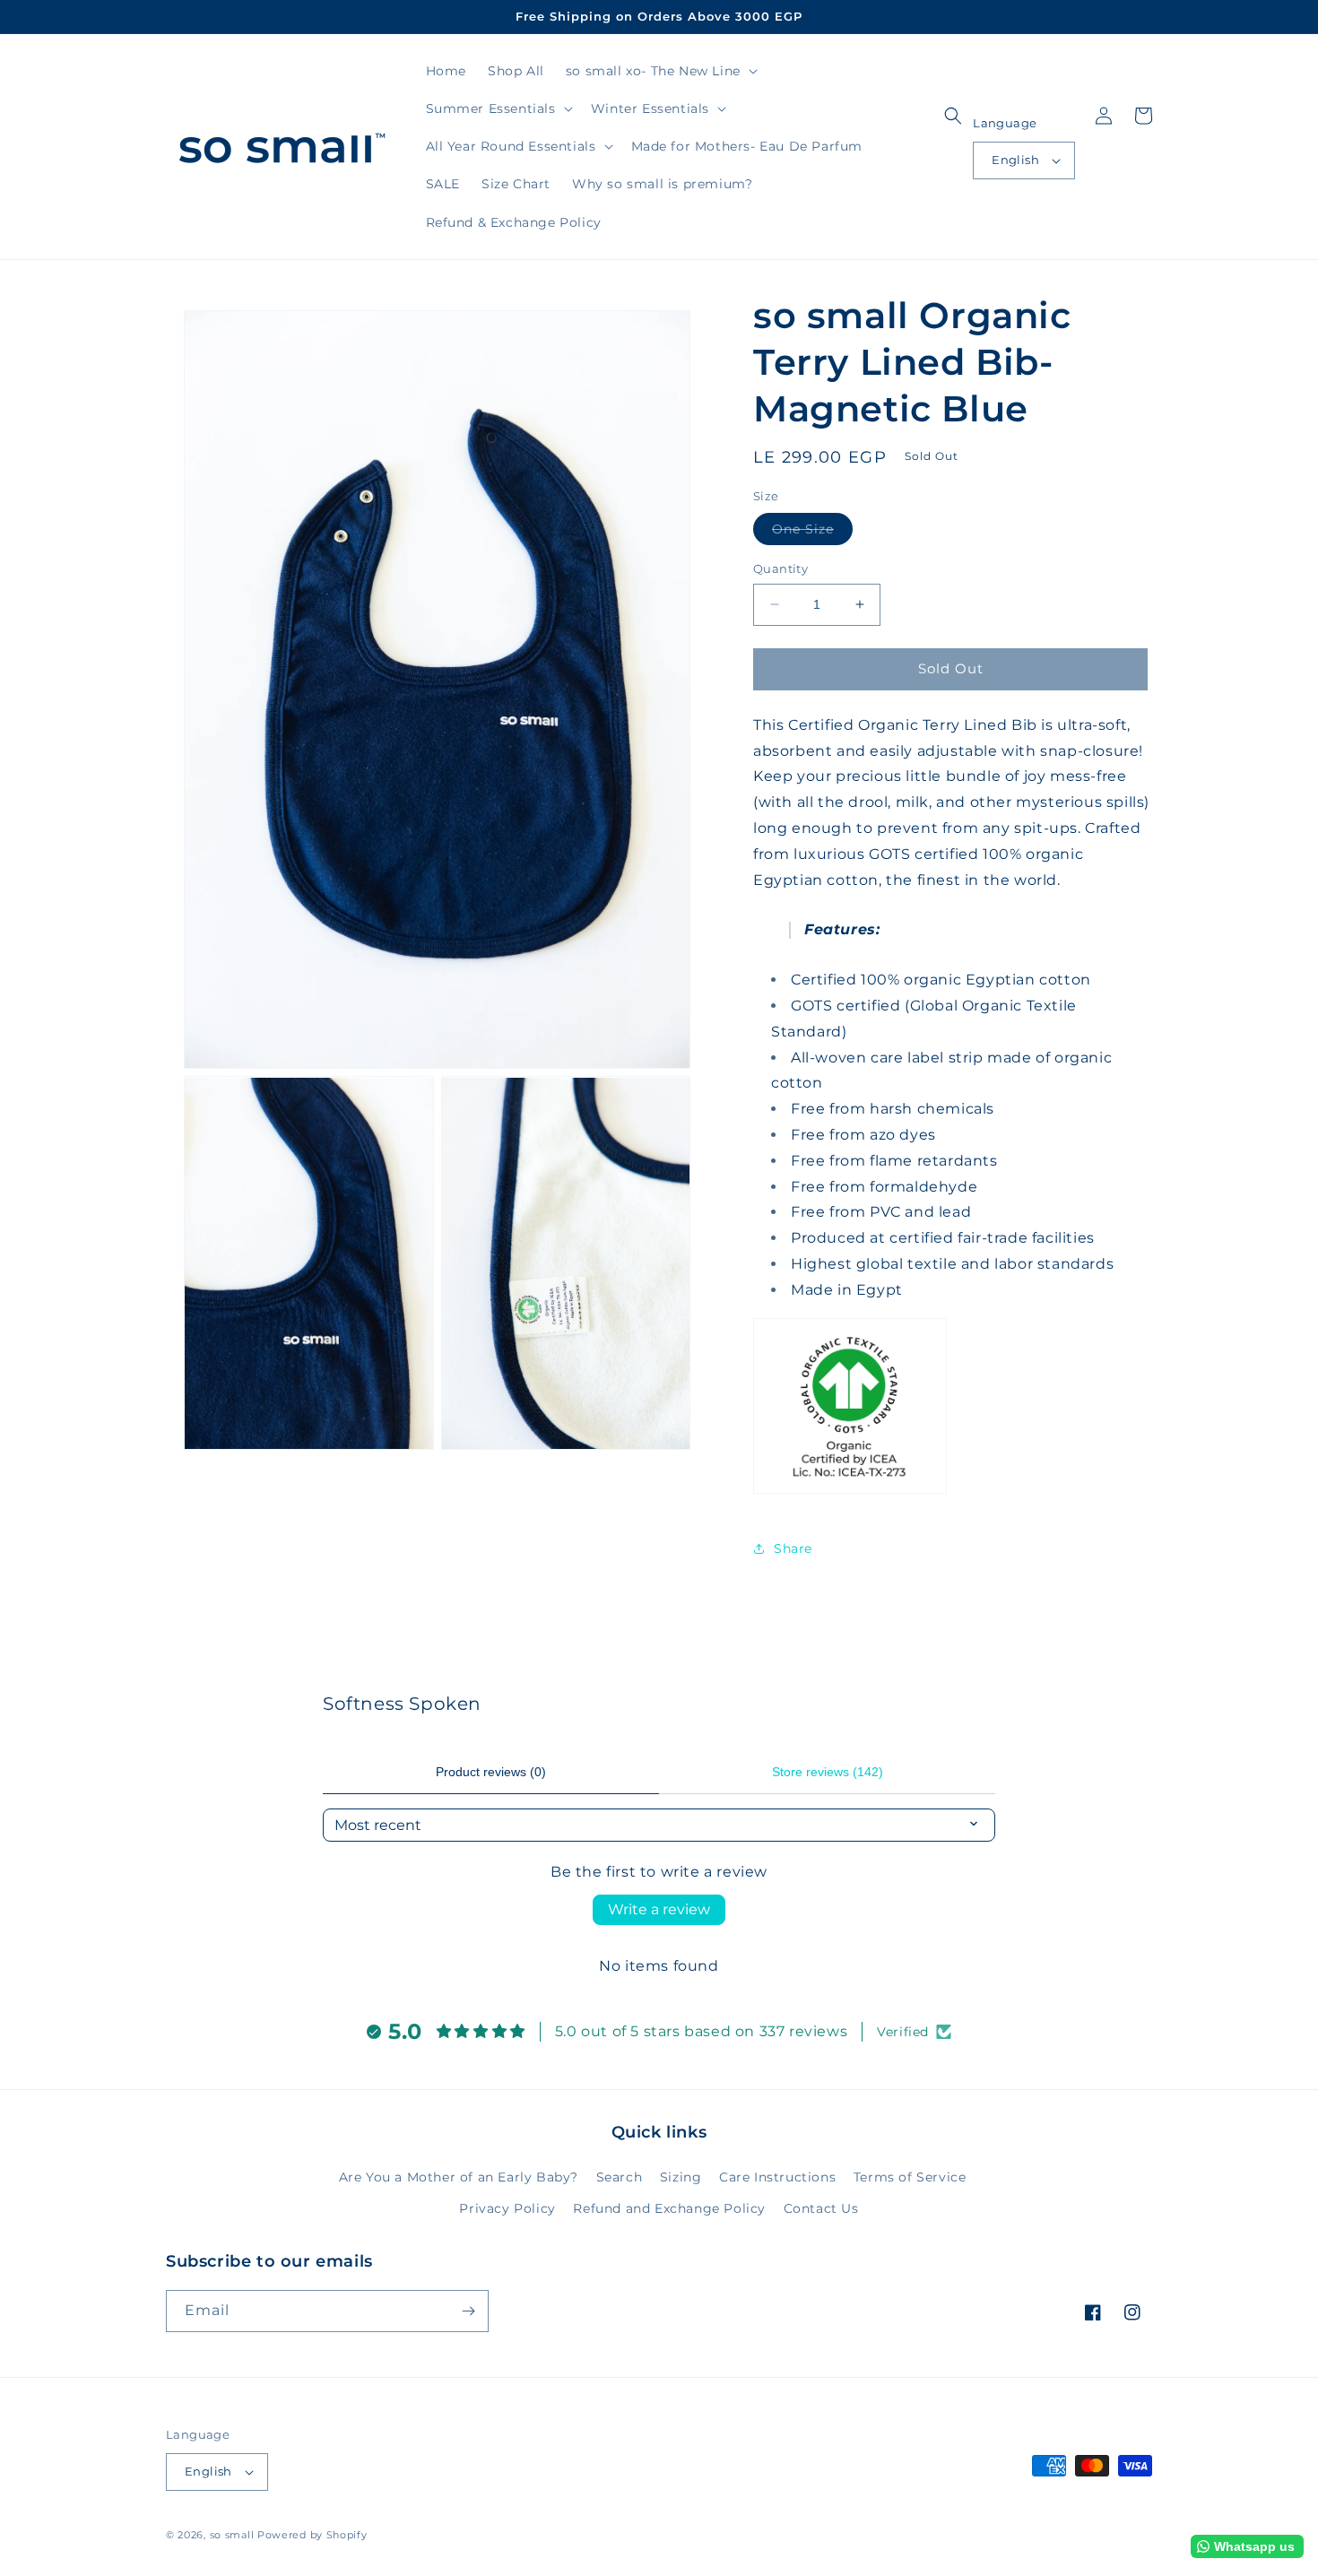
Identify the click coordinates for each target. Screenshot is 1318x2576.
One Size (812, 533)
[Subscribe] (468, 2311)
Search (620, 2177)
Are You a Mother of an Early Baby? (459, 2177)
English (1015, 160)
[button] (660, 71)
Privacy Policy (507, 2208)
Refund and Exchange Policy (669, 2208)
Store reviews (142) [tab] (828, 1772)
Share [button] (793, 1548)
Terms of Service (910, 2177)
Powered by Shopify (312, 2535)
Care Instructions (777, 2177)
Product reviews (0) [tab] (491, 1772)
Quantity (780, 568)
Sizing (681, 2177)
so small (232, 2535)
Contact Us (821, 2208)
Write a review (659, 1909)
